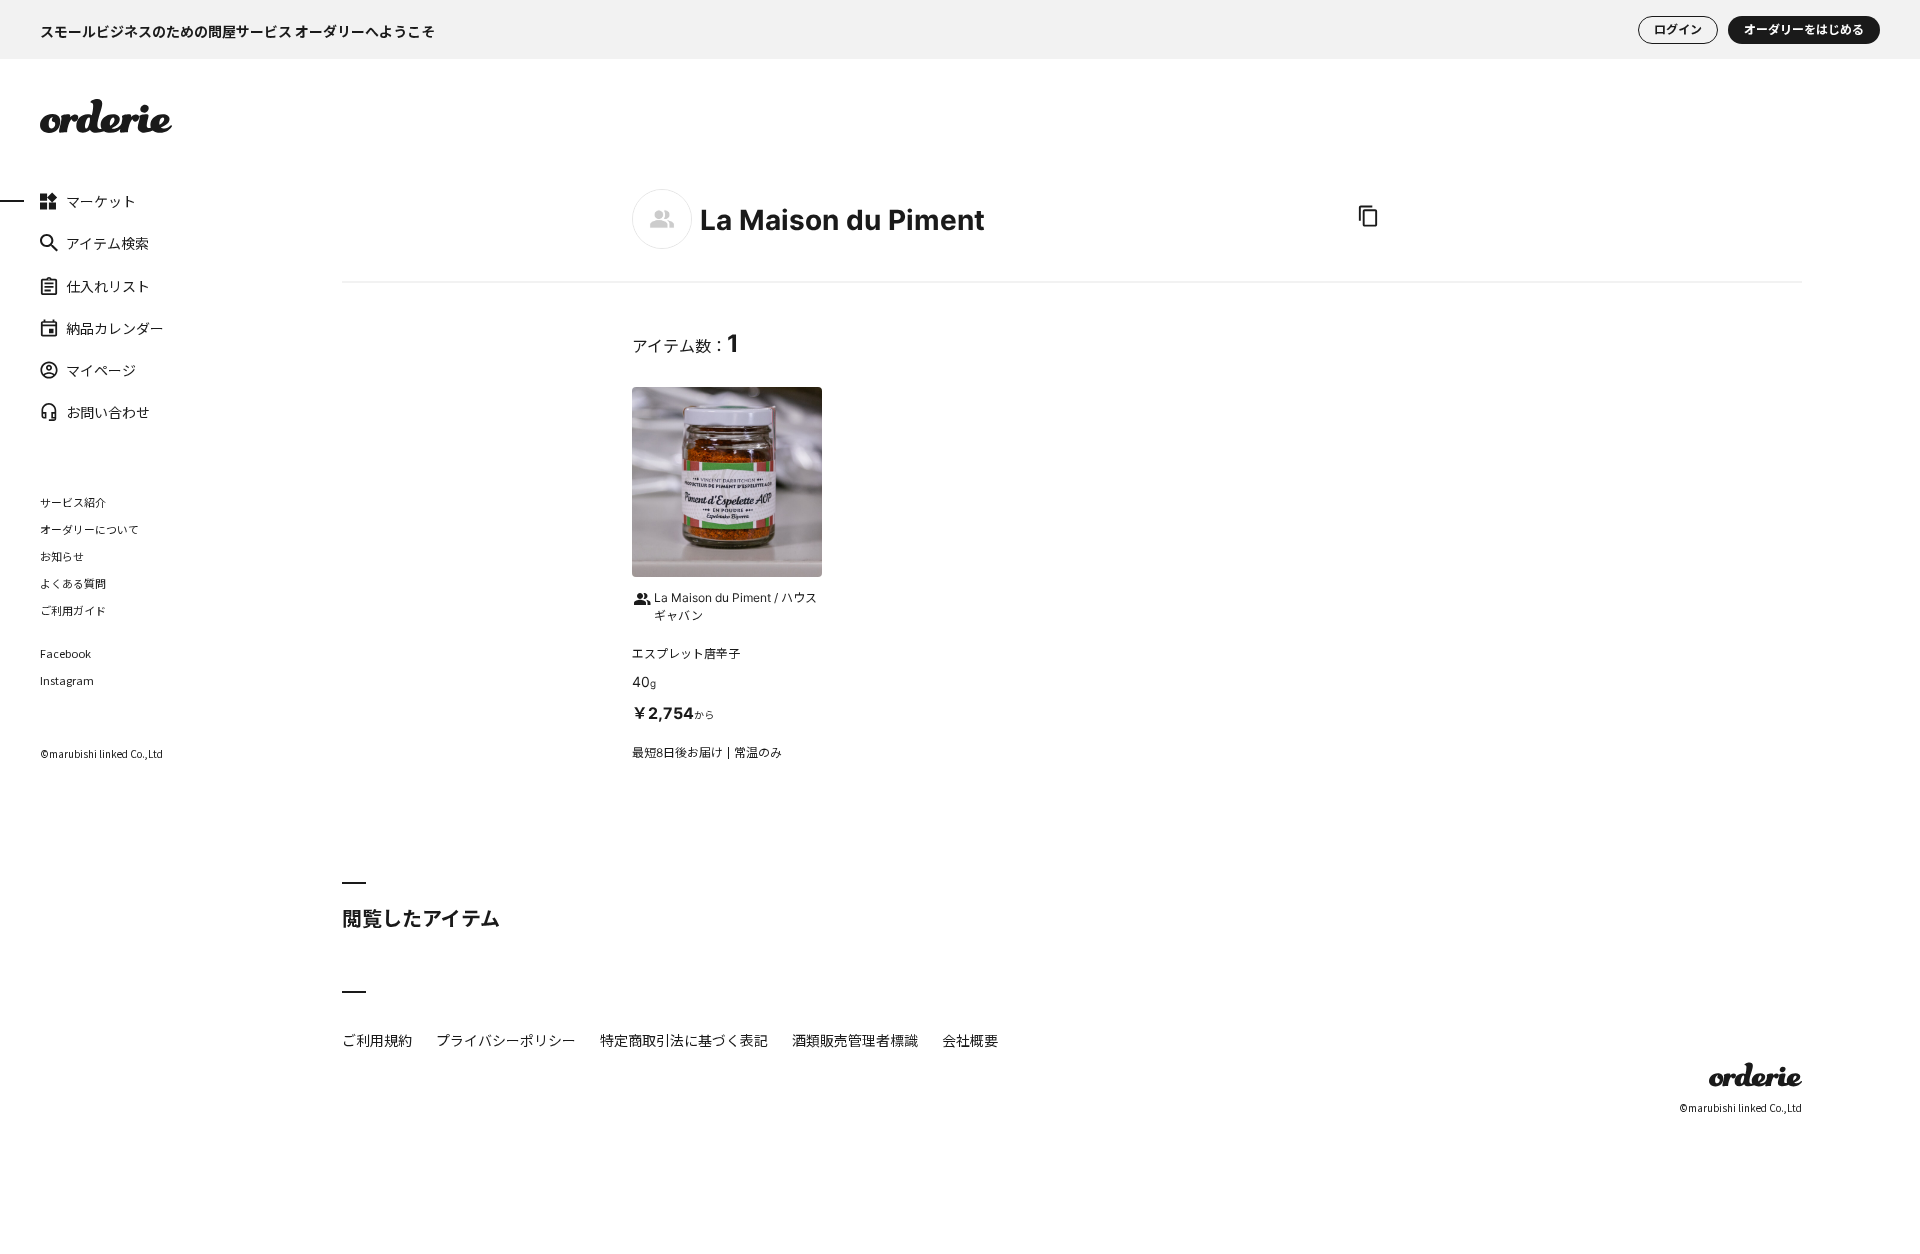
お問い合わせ (108, 412)
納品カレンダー (115, 328)
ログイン (1678, 29)
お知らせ (62, 556)
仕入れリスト (108, 285)
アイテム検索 (107, 243)
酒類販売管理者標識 (855, 1040)
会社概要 (970, 1040)
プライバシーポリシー (506, 1040)
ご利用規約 (377, 1040)
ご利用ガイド (73, 610)
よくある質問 (73, 583)
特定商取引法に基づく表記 (684, 1040)
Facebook (65, 653)
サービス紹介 (73, 502)
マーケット (101, 201)
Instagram (67, 680)
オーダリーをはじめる (1804, 29)
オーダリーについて (89, 529)
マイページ (101, 370)
